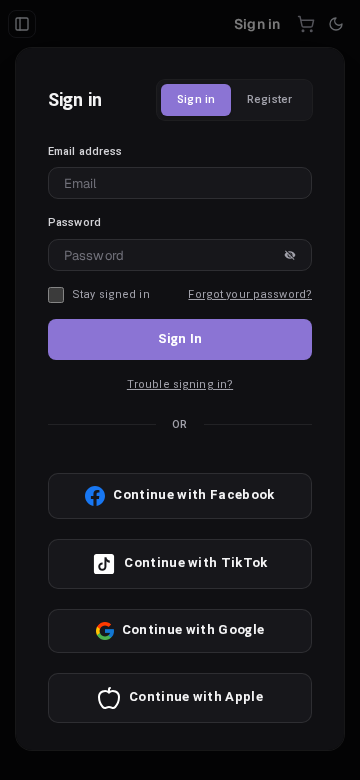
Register (269, 99)
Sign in (196, 99)
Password (74, 222)
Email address (85, 151)
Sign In (180, 338)
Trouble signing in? (180, 384)
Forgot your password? (250, 294)
